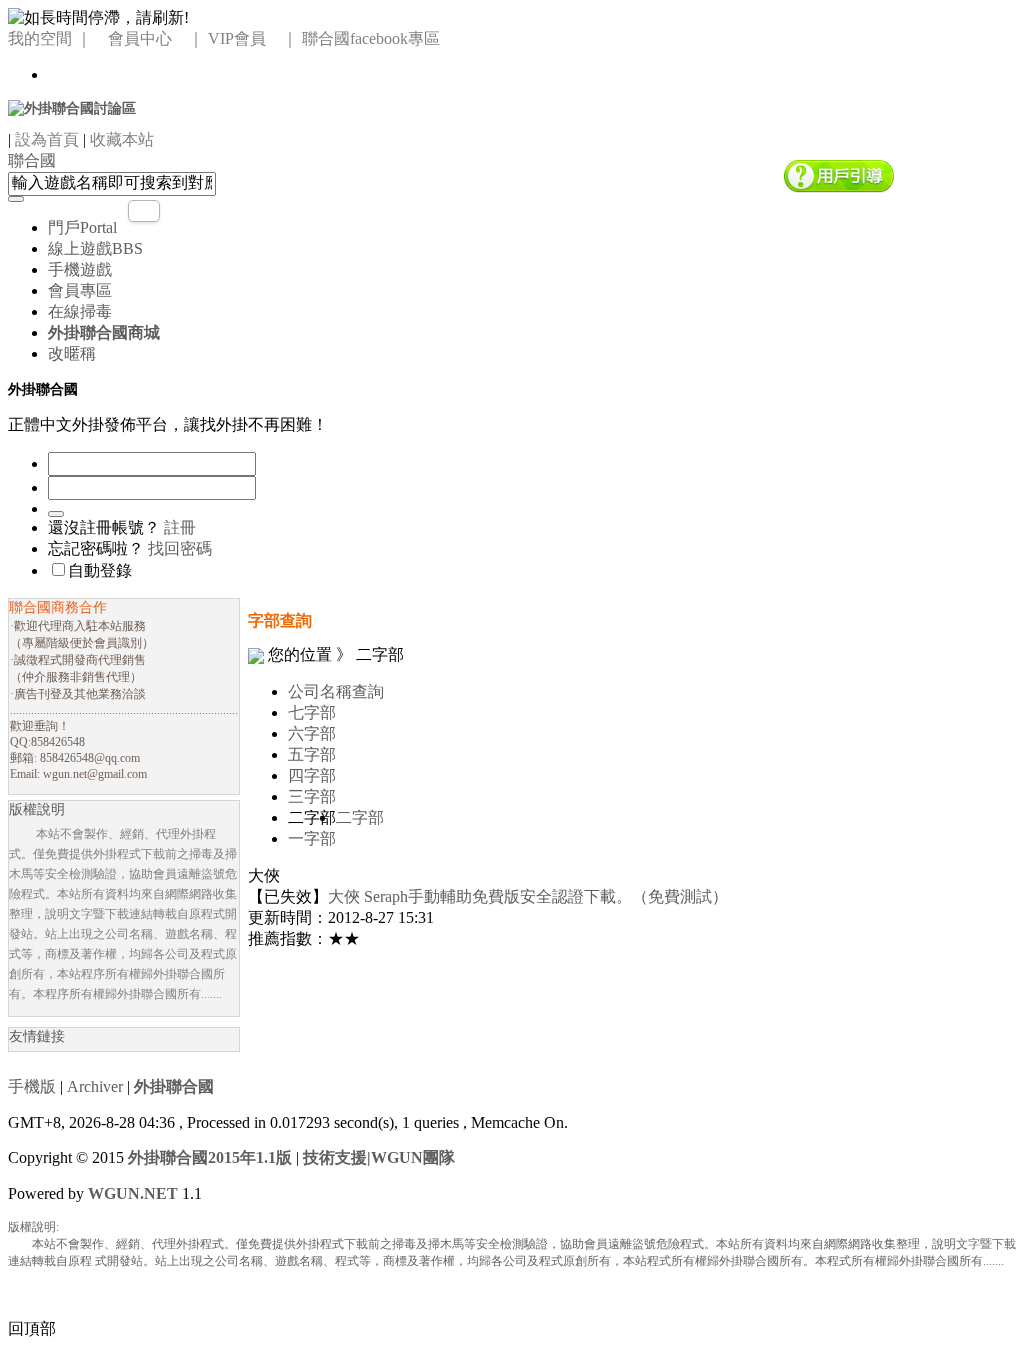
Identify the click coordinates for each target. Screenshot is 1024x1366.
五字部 (312, 754)
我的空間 (40, 38)
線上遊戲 (95, 248)
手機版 (32, 1086)
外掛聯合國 (174, 1086)
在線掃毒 (80, 311)
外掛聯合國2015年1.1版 (210, 1157)
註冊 (180, 527)
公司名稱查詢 (336, 691)
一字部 (312, 838)
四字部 (312, 775)
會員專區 (80, 290)
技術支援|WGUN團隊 (379, 1157)
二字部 (360, 817)
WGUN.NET (133, 1193)
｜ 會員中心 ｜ (140, 38)
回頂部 (32, 1328)
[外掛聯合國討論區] (72, 107)
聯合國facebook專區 (371, 38)
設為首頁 (47, 139)
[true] (16, 199)
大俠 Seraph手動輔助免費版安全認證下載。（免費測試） (528, 896)
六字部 (312, 733)
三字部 (312, 796)
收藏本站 (122, 139)
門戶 (82, 227)
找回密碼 (180, 548)
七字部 (312, 712)
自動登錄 (100, 570)
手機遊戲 (80, 269)
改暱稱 (72, 353)
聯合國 (32, 160)
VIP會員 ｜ (253, 38)
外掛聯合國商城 (104, 332)
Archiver (95, 1086)
